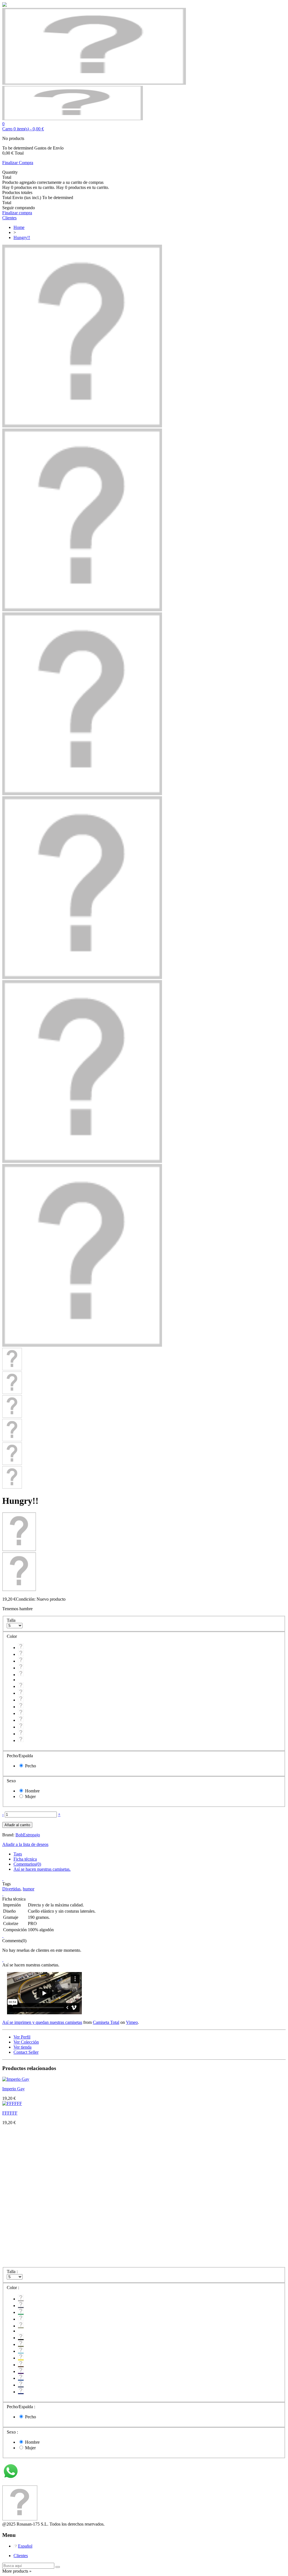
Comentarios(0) (27, 1864)
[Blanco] (21, 1668)
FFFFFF (10, 2113)
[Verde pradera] (21, 1661)
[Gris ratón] (21, 1654)
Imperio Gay (13, 2089)
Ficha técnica (25, 1859)
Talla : (13, 2271)
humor (29, 1889)
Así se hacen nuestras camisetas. (42, 1869)
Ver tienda (22, 2047)
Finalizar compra (17, 213)
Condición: (26, 1599)
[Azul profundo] (21, 1734)
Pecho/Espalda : (22, 2407)
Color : (13, 2288)
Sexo (12, 1781)
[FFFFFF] (12, 2103)
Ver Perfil (22, 2037)
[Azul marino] (21, 1740)
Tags (18, 1854)
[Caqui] (21, 1675)
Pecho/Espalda (20, 1756)
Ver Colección (26, 2042)
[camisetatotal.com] (73, 119)
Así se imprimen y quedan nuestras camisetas (42, 2022)
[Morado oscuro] (21, 1720)
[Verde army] (21, 1693)
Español (25, 2546)
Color (12, 1636)
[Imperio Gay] (16, 2079)
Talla (12, 1620)
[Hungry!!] (82, 426)
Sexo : (13, 2432)
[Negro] (21, 1686)
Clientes (21, 2556)
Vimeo (132, 2022)
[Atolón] (21, 1700)
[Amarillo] (21, 1707)
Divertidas (11, 1889)
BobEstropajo (28, 1835)
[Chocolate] (21, 1713)
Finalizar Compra (18, 163)
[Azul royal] (21, 1727)
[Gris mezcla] (21, 1648)
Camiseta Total (106, 2022)
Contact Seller (26, 2052)
